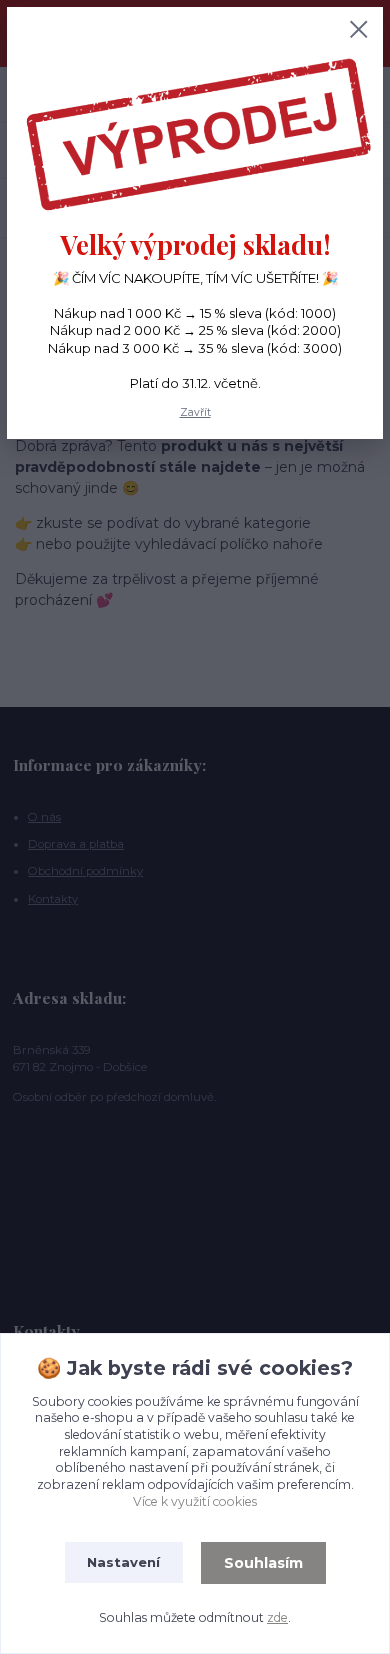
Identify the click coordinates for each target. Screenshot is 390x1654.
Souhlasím (263, 1563)
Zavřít (195, 412)
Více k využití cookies (195, 1501)
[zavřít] (359, 31)
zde (277, 1617)
